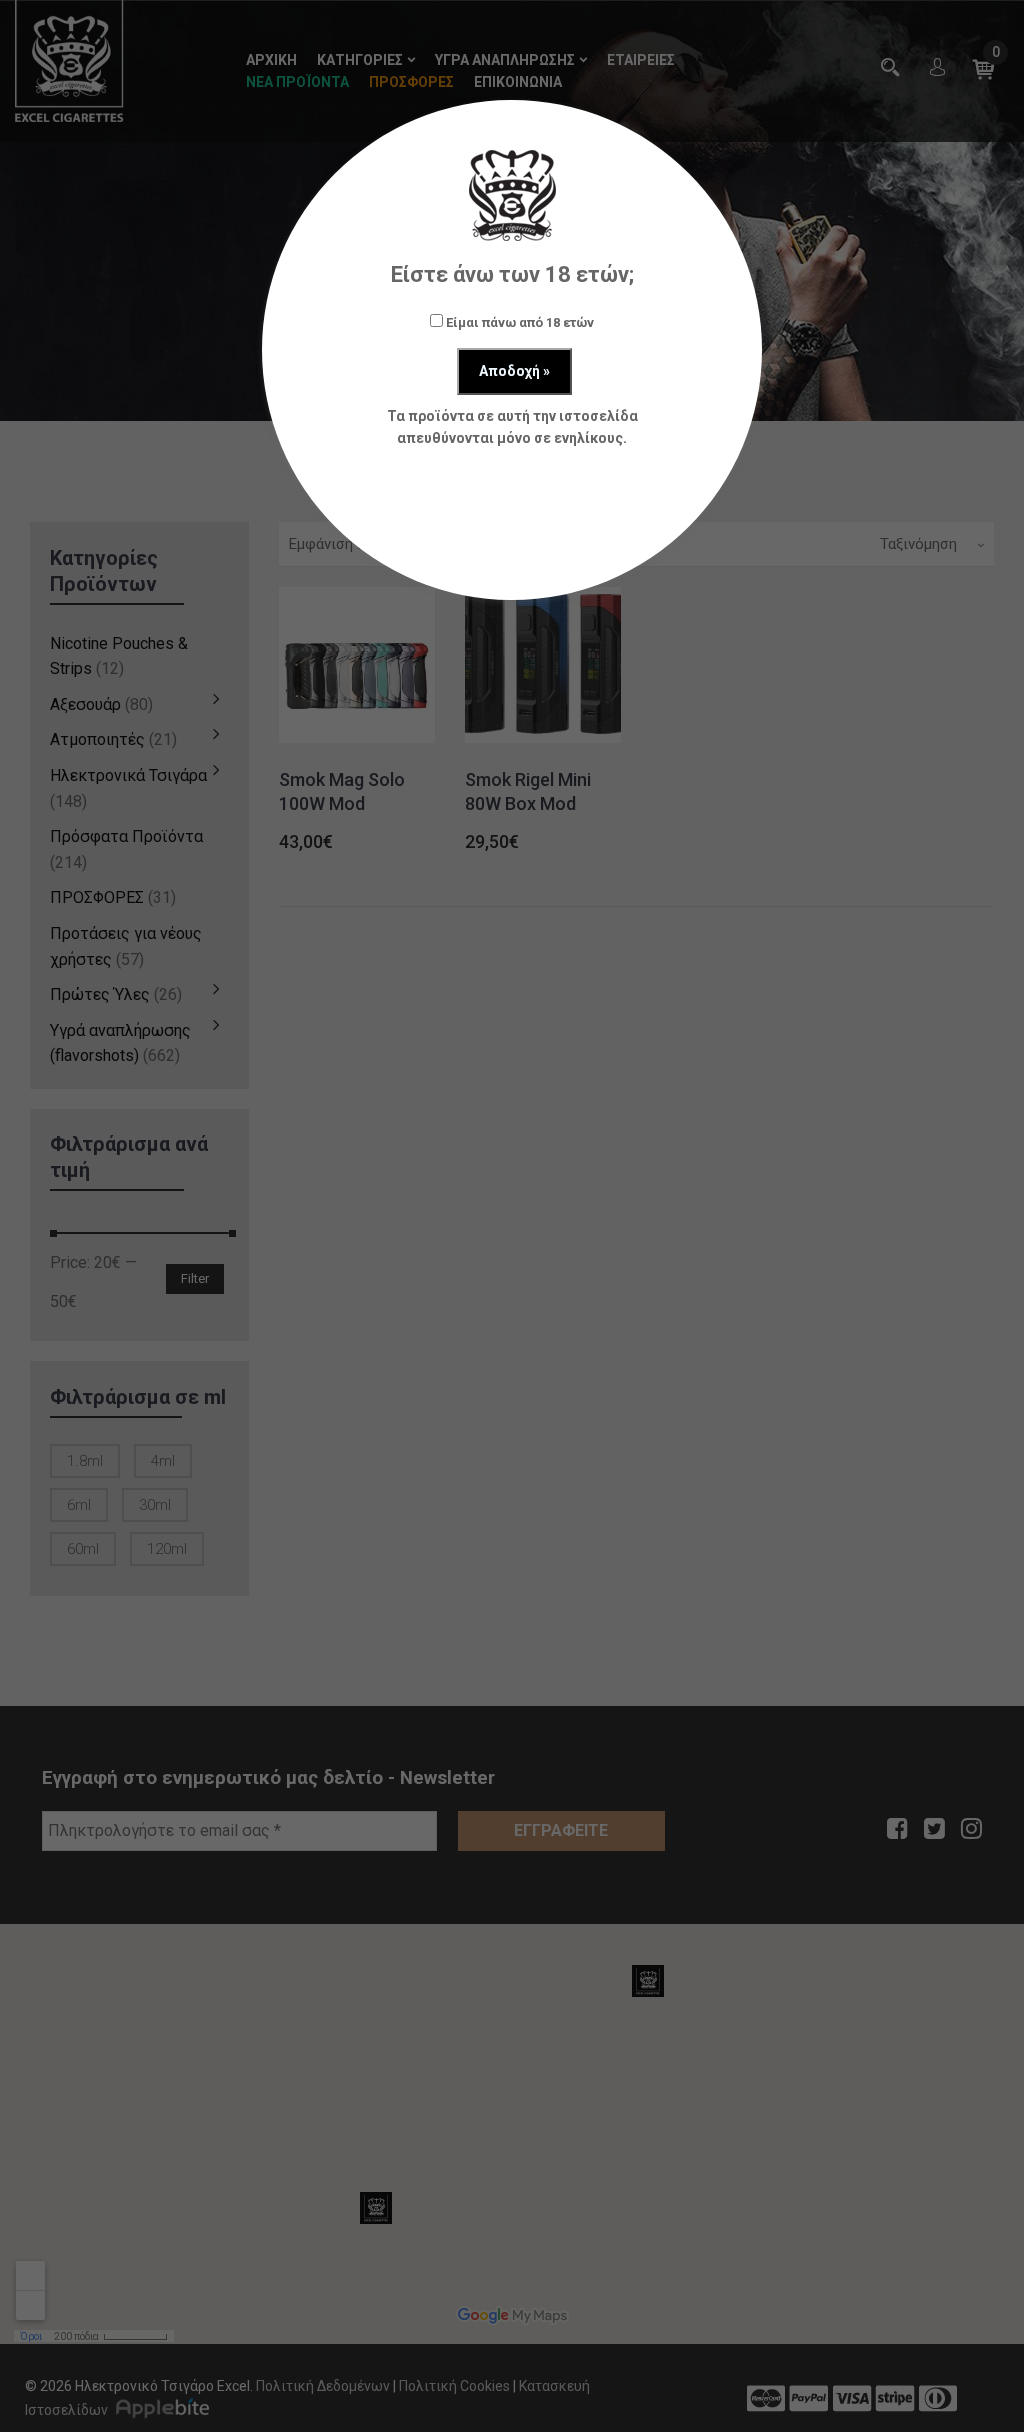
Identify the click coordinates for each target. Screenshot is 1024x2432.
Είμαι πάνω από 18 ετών (518, 322)
